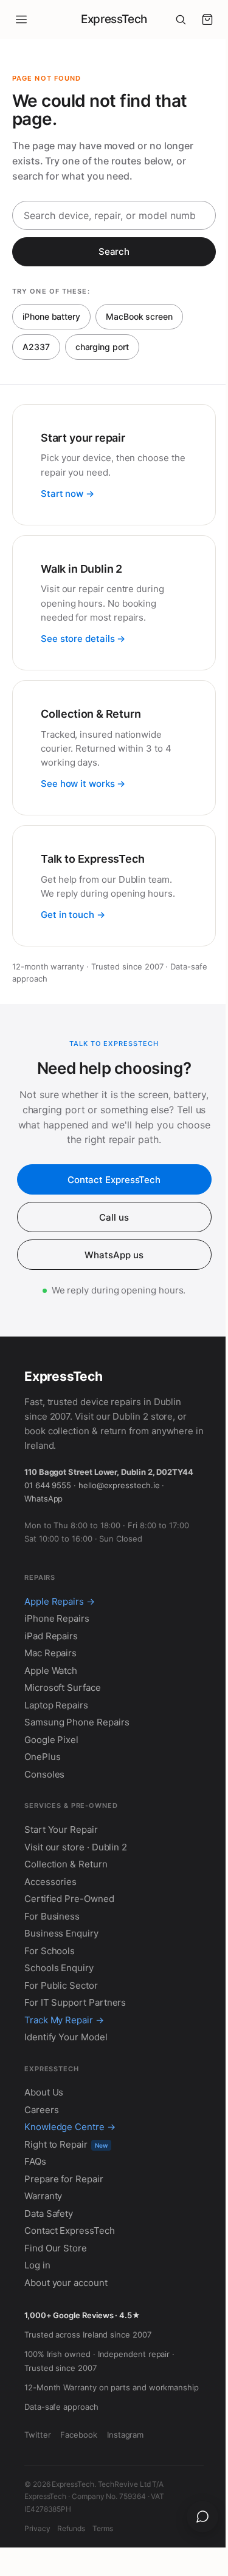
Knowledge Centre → (70, 2127)
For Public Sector (61, 1985)
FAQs (35, 2161)
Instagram (125, 2435)
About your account (66, 2283)
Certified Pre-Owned (69, 1899)
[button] (207, 19)
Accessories (50, 1882)
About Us (44, 2092)
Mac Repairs (50, 1653)
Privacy (37, 2528)
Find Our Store (56, 2248)
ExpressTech (114, 19)
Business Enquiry (61, 1933)
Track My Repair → (64, 2020)
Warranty (43, 2196)
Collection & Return (66, 1864)
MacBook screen (139, 316)
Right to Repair (66, 2144)
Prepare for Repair (64, 2179)
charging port (102, 347)
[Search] (181, 19)
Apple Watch (51, 1671)
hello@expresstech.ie (119, 1485)
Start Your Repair (61, 1829)
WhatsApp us (114, 1255)
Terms (103, 2528)
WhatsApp (43, 1499)
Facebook (78, 2435)
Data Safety (49, 2214)
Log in (37, 2265)
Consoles (44, 1774)
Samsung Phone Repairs (77, 1722)
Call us (114, 1217)
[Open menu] (21, 19)
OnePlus (42, 1757)
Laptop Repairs (56, 1705)
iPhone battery (51, 316)
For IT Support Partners (75, 2002)
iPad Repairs (51, 1636)
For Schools (50, 1951)
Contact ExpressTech (114, 1180)
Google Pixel (51, 1740)
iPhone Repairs (57, 1618)
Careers (41, 2110)
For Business (52, 1916)
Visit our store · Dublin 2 (76, 1847)
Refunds (71, 2528)
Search (114, 251)
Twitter (37, 2435)
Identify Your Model (66, 2037)
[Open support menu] (202, 2517)
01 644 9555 (48, 1485)
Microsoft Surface (63, 1688)
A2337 (36, 347)
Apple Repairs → (60, 1601)
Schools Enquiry (59, 1968)
